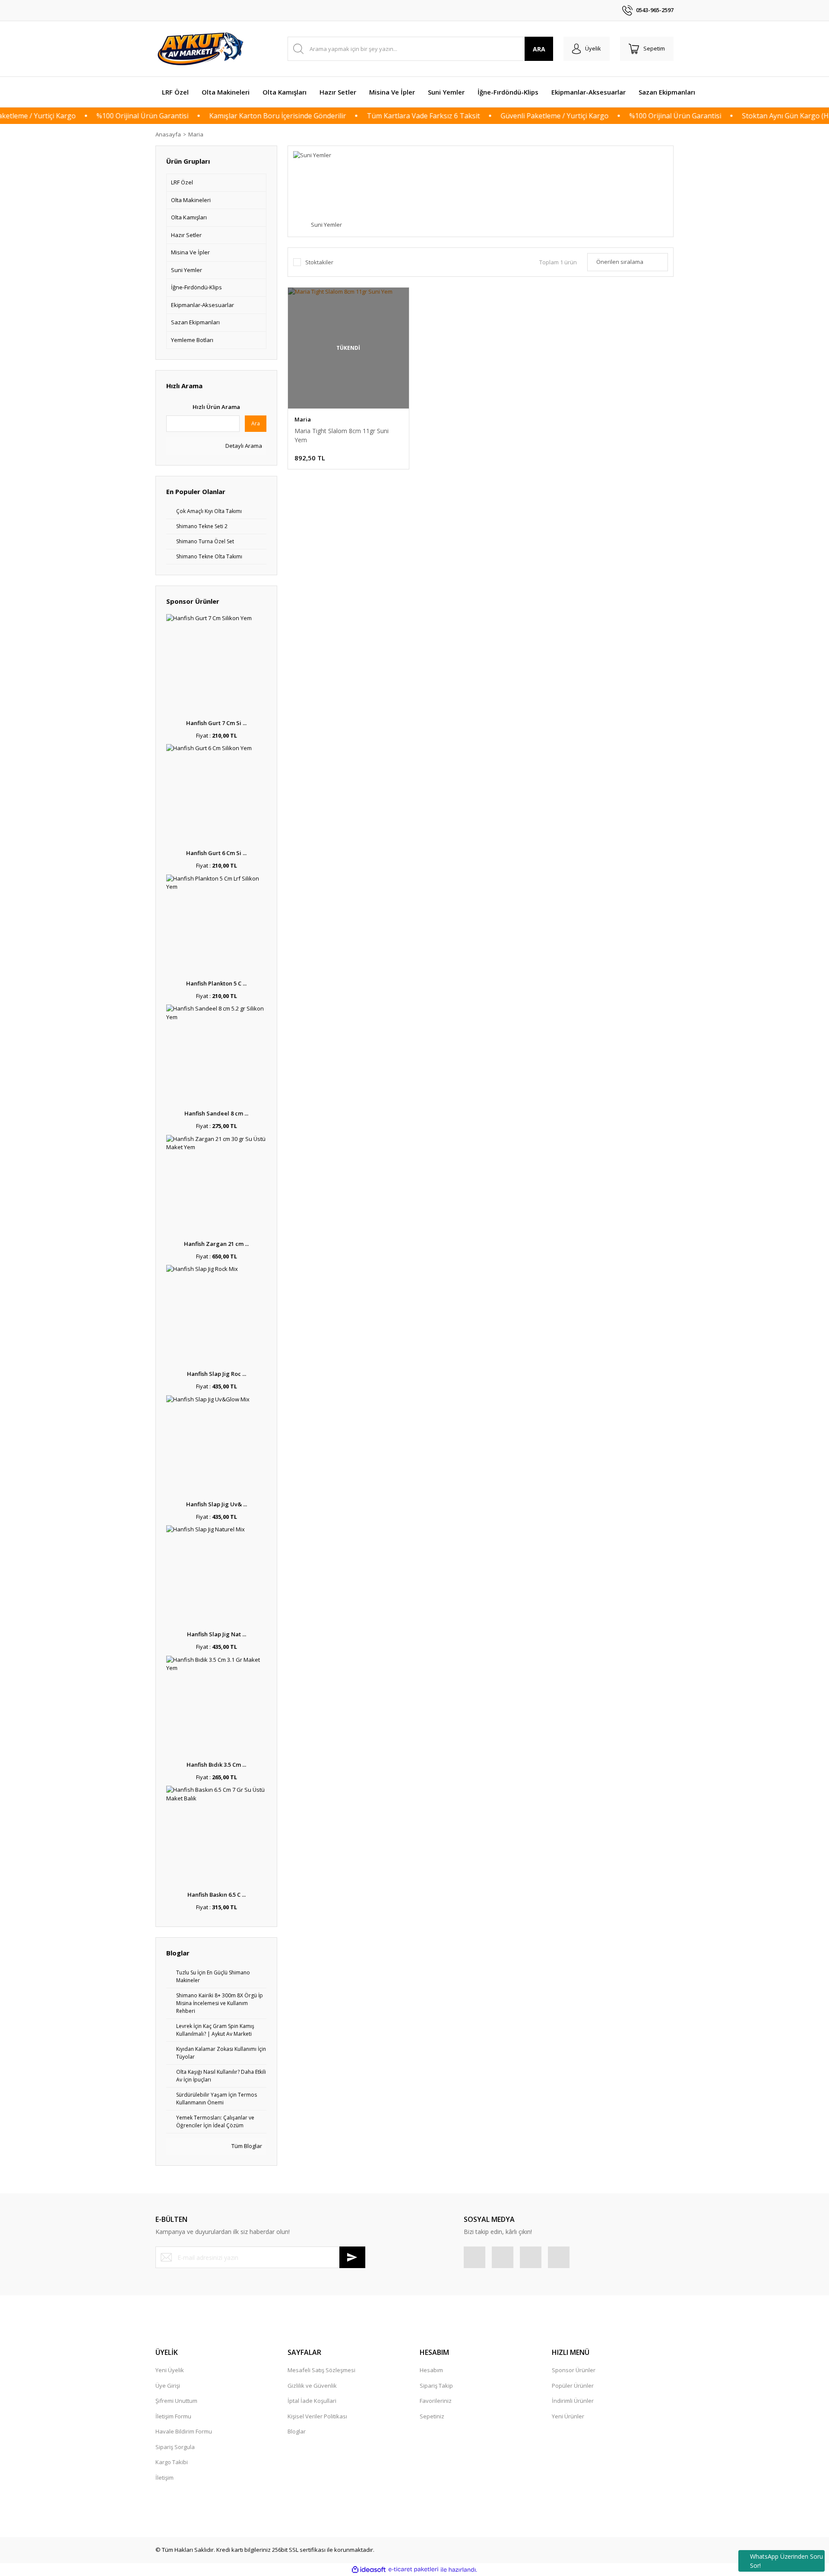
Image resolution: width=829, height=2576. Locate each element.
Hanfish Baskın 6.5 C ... (217, 1895)
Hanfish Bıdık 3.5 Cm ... (216, 1765)
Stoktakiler (319, 262)
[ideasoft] (369, 2570)
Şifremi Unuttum (176, 2401)
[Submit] (352, 2257)
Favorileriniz (436, 2401)
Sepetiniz (432, 2416)
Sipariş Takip (436, 2386)
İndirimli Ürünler (573, 2401)
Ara (256, 423)
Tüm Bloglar (246, 2146)
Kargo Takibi (172, 2462)
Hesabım (431, 2370)
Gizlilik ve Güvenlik (312, 2386)
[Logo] (202, 49)
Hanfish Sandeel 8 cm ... (216, 1113)
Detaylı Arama (243, 446)
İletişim (165, 2478)
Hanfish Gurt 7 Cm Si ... (216, 723)
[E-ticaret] (413, 2570)
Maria (196, 134)
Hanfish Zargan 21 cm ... (216, 1244)
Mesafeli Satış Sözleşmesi (321, 2370)
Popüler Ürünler (573, 2386)
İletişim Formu (173, 2416)
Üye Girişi (168, 2386)
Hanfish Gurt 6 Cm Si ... (216, 853)
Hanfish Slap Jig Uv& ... (217, 1504)
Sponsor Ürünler (574, 2370)
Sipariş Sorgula (175, 2447)
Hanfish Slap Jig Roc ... (217, 1374)
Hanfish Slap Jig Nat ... (217, 1634)
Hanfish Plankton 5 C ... (216, 983)
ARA (539, 49)
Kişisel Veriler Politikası (317, 2416)
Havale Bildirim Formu (184, 2431)
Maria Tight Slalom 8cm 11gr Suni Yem (342, 435)
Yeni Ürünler (568, 2416)
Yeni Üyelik (170, 2370)
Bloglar (297, 2431)
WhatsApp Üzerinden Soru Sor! (786, 2561)
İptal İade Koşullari (312, 2401)
